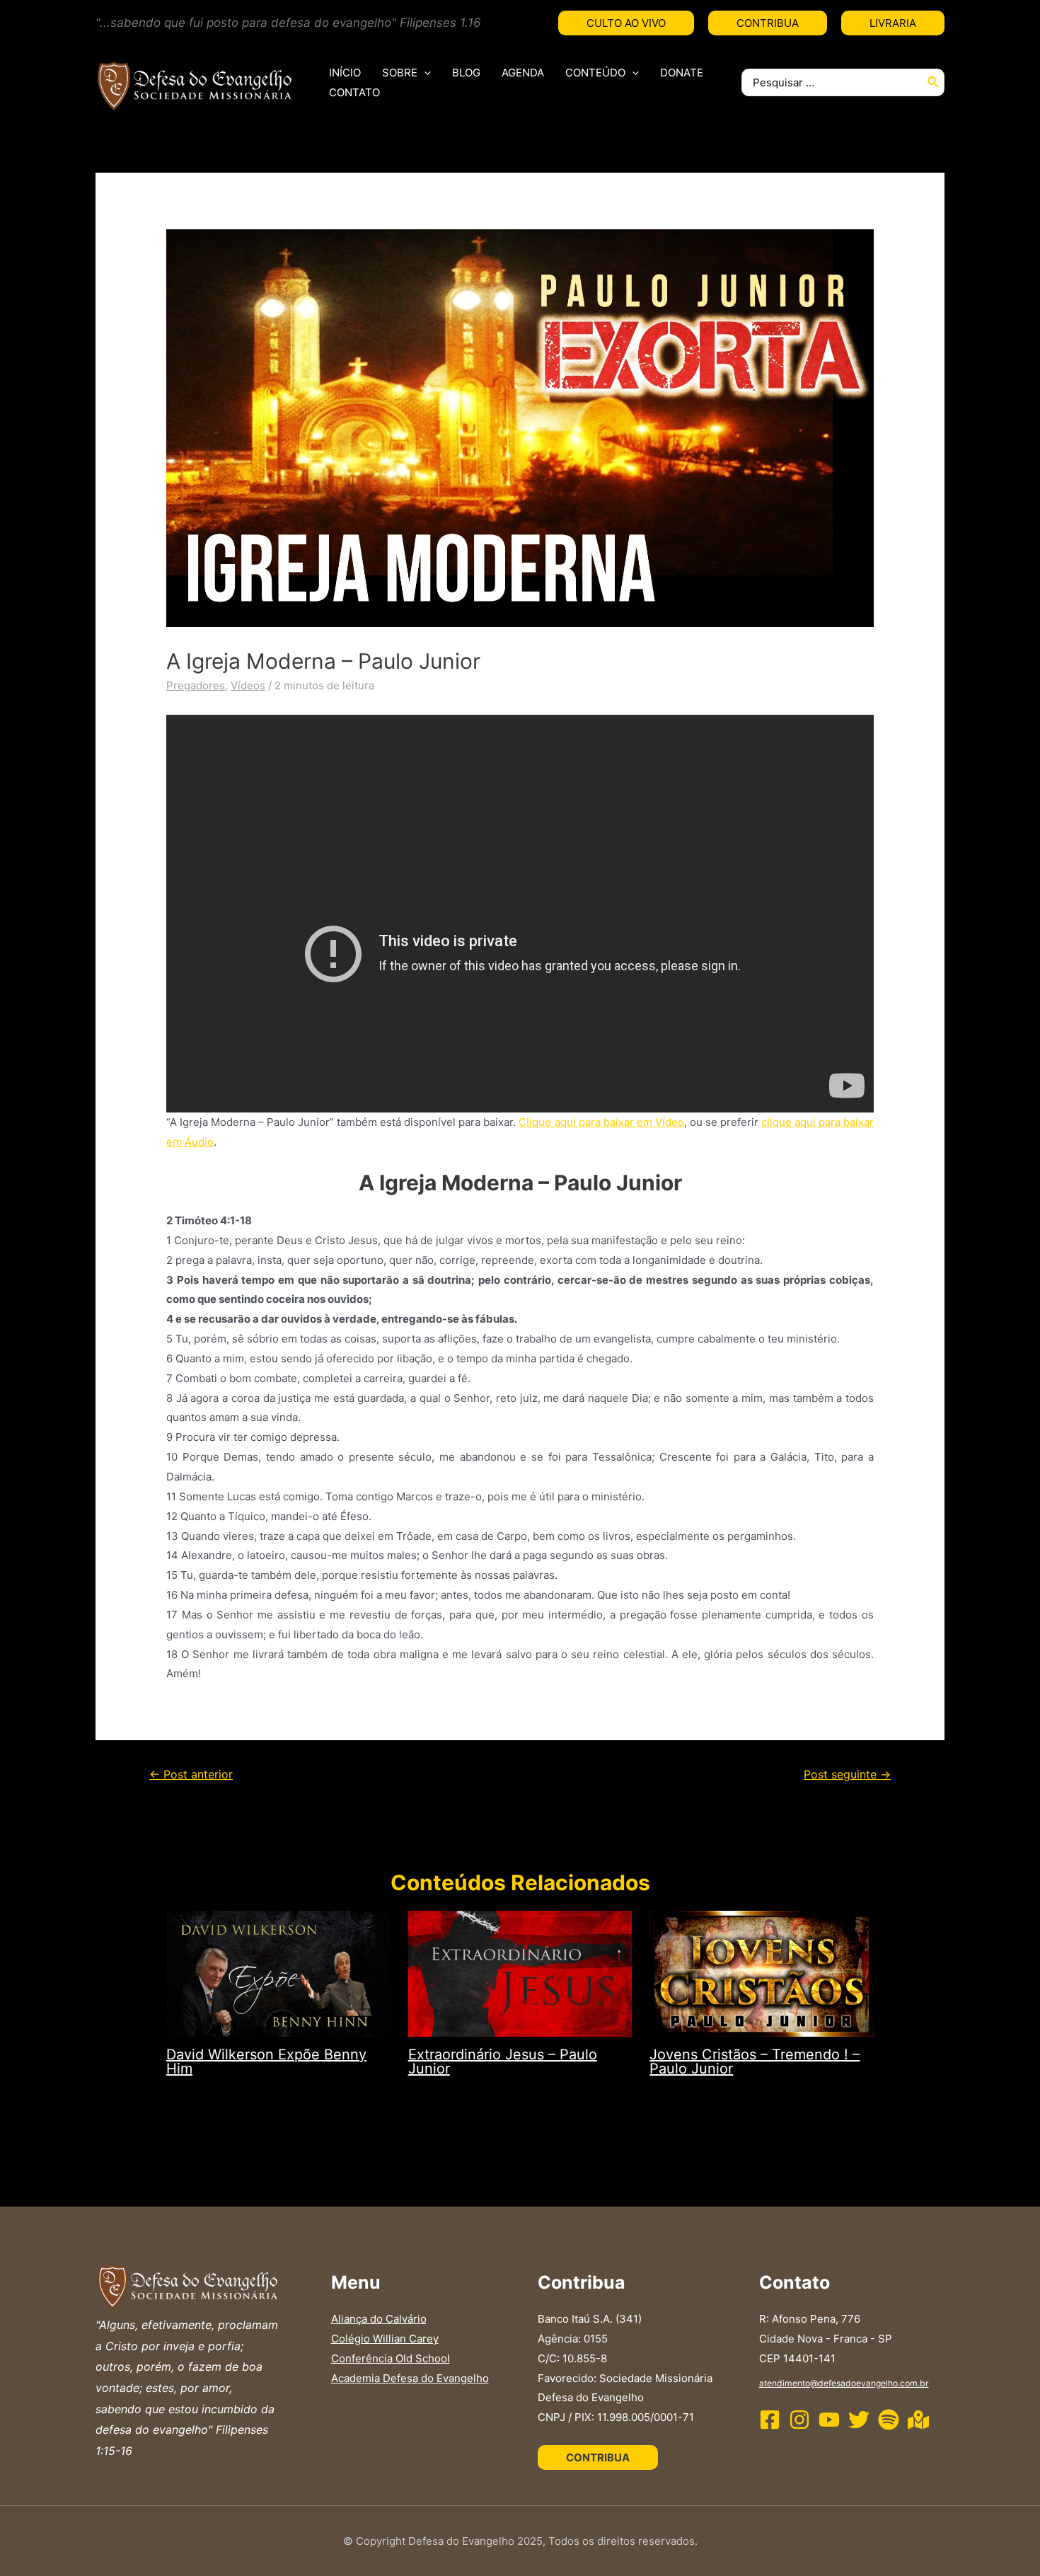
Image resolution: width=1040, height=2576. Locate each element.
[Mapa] (918, 2420)
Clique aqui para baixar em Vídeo (601, 1122)
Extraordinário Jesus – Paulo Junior (503, 2062)
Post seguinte (847, 1775)
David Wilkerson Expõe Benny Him (266, 2062)
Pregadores (196, 685)
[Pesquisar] (934, 82)
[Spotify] (889, 2420)
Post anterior (191, 1775)
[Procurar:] (832, 82)
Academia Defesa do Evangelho (410, 2378)
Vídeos (248, 685)
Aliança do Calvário (379, 2319)
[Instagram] (799, 2420)
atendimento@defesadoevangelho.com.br (844, 2383)
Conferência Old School (391, 2358)
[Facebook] (770, 2420)
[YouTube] (829, 2420)
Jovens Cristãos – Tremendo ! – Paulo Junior (755, 2062)
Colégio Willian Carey (385, 2339)
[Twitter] (859, 2420)
